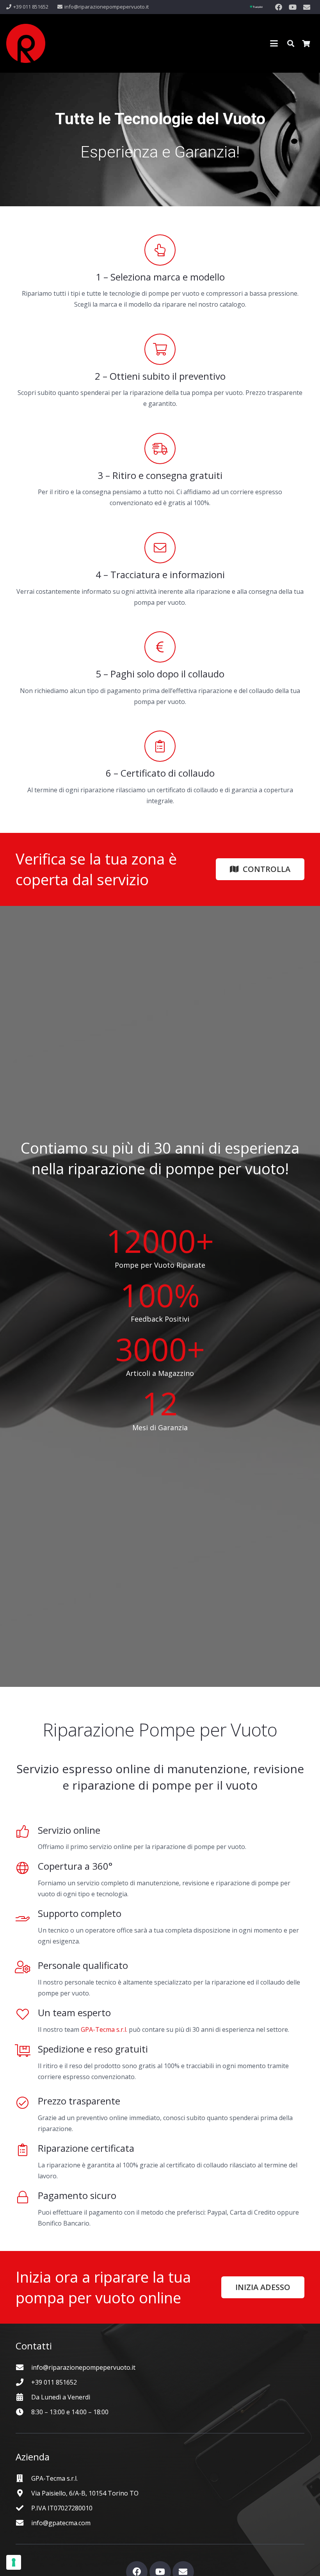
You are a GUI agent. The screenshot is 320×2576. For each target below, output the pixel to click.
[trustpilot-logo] (256, 7)
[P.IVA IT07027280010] (23, 2508)
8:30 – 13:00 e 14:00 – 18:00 (70, 2412)
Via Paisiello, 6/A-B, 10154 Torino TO (85, 2493)
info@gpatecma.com (61, 2523)
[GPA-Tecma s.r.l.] (23, 2478)
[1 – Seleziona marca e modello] (160, 250)
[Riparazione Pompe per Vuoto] (26, 43)
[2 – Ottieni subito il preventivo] (160, 349)
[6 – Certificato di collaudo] (160, 746)
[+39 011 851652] (23, 2382)
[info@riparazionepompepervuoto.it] (23, 2367)
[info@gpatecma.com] (23, 2523)
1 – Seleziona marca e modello (160, 277)
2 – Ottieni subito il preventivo (160, 376)
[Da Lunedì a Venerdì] (23, 2397)
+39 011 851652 (54, 2382)
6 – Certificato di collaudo (160, 773)
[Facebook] (279, 7)
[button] (274, 43)
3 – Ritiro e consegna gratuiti (160, 475)
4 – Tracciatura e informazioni (160, 574)
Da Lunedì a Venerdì (61, 2397)
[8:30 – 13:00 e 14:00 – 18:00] (23, 2412)
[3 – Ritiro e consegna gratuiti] (160, 448)
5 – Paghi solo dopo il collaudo (160, 674)
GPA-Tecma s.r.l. (104, 2029)
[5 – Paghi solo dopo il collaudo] (160, 647)
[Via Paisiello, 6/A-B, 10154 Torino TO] (23, 2493)
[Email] (307, 7)
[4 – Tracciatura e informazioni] (160, 548)
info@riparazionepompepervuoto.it (83, 2367)
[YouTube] (293, 7)
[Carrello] (306, 43)
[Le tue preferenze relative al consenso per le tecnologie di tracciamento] (14, 2562)
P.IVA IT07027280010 (62, 2508)
